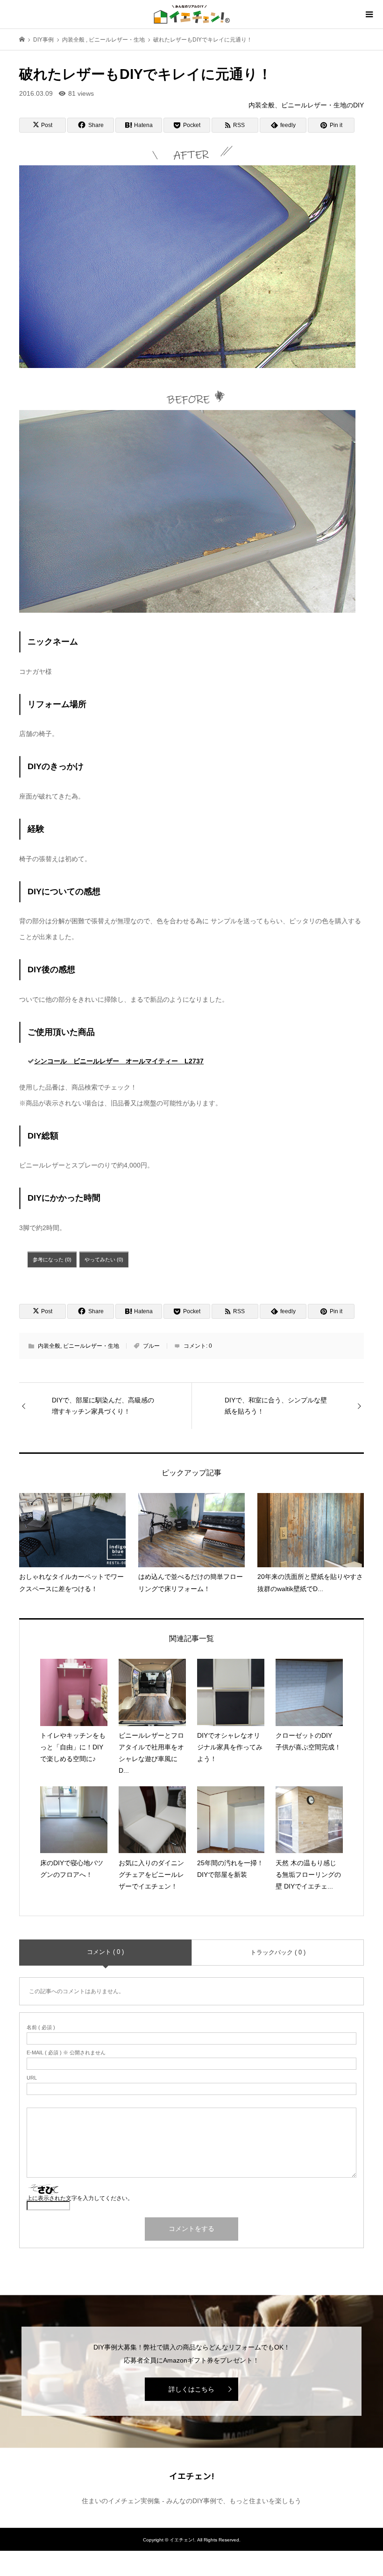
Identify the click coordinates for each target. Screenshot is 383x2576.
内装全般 (49, 1346)
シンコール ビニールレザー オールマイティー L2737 (119, 1061)
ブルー (151, 1346)
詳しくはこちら (191, 2389)
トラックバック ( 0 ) (278, 1952)
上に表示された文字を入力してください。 (80, 2198)
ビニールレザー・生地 (91, 1346)
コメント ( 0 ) (105, 1952)
